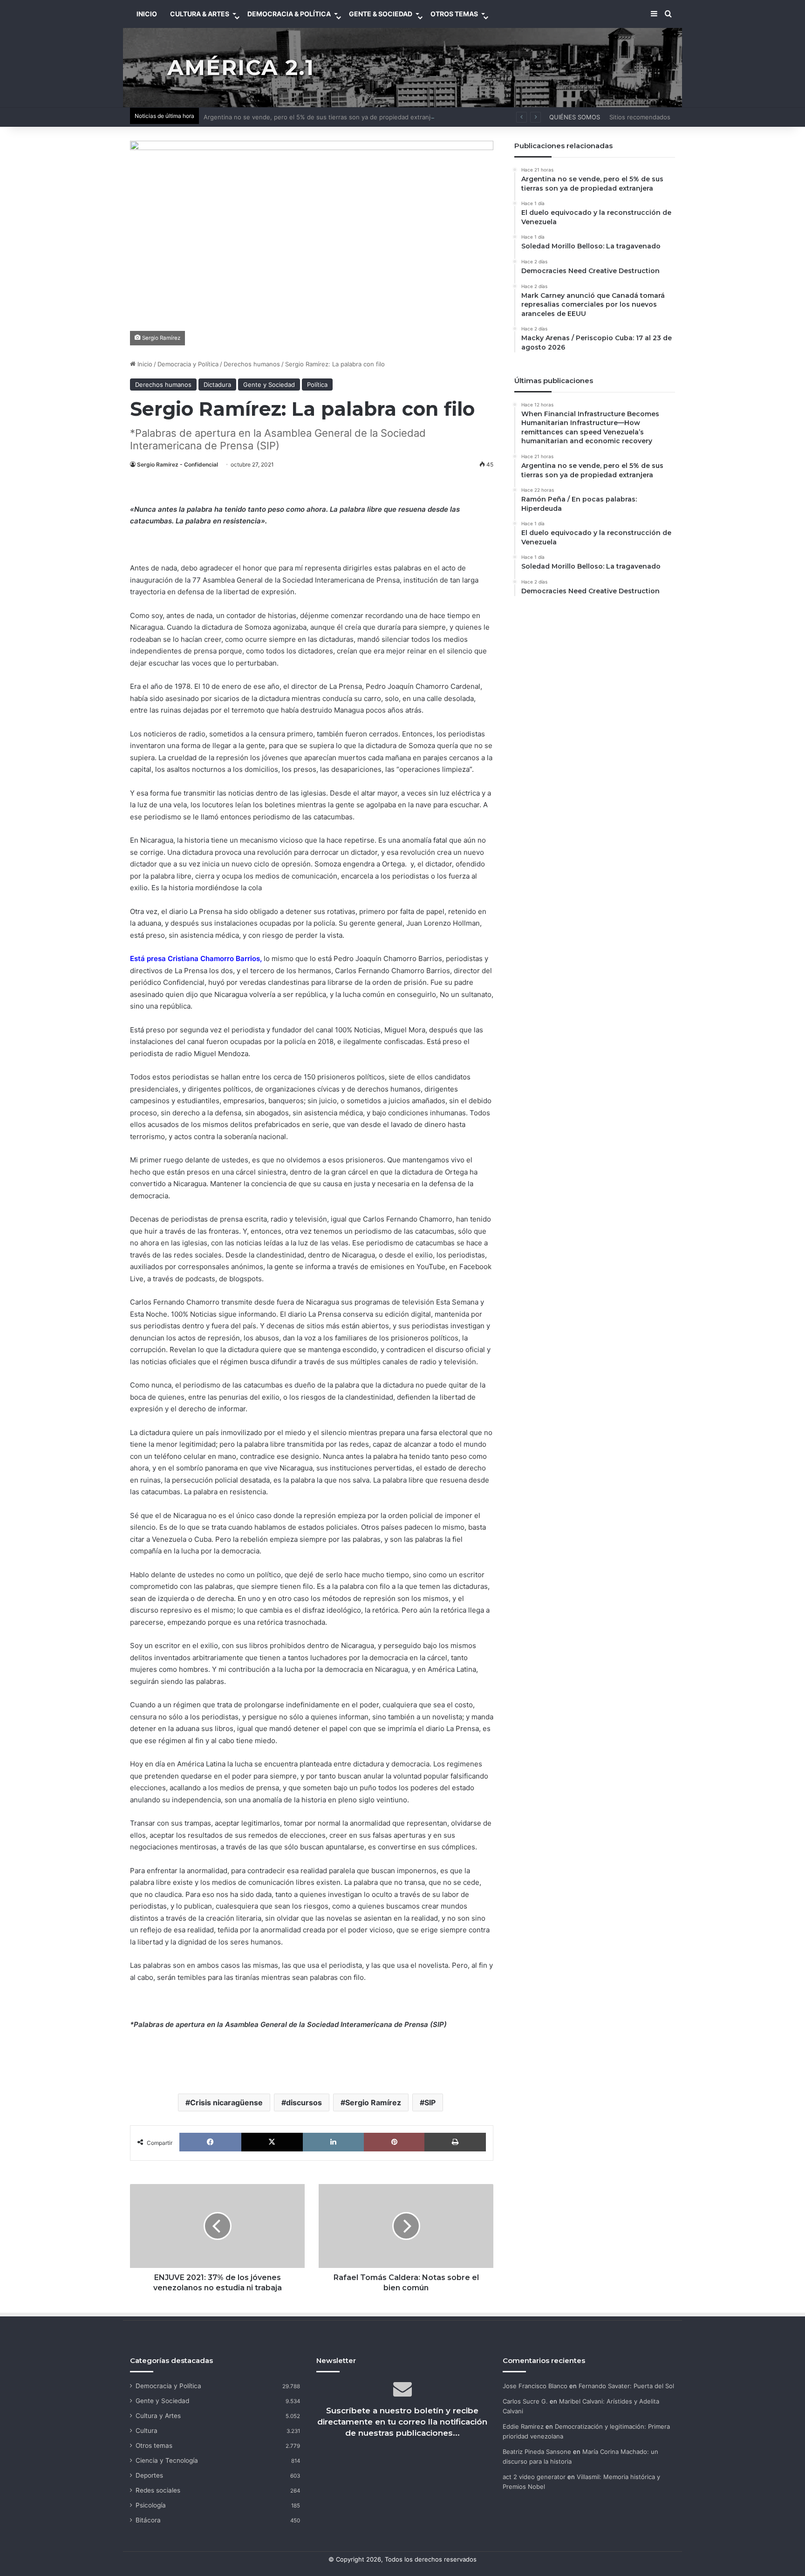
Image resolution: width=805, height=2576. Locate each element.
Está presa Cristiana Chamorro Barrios (195, 958)
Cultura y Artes (158, 2416)
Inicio (144, 364)
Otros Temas (454, 14)
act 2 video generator (534, 2477)
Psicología (151, 2505)
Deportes (149, 2475)
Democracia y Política (188, 364)
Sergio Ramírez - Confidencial (177, 464)
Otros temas (154, 2445)
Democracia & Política (289, 14)
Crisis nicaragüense (226, 2102)
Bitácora (148, 2520)
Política (317, 385)
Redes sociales (158, 2490)
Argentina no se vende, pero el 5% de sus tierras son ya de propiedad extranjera (322, 117)
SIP (430, 2102)
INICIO (147, 14)
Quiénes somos (575, 117)
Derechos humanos (252, 364)
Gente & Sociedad (381, 14)
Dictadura (217, 385)
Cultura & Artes (200, 14)
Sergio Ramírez (373, 2102)
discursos (304, 2102)
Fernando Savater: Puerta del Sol (626, 2386)
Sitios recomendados (640, 117)
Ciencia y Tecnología (167, 2460)
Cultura (147, 2431)
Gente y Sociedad (269, 385)
